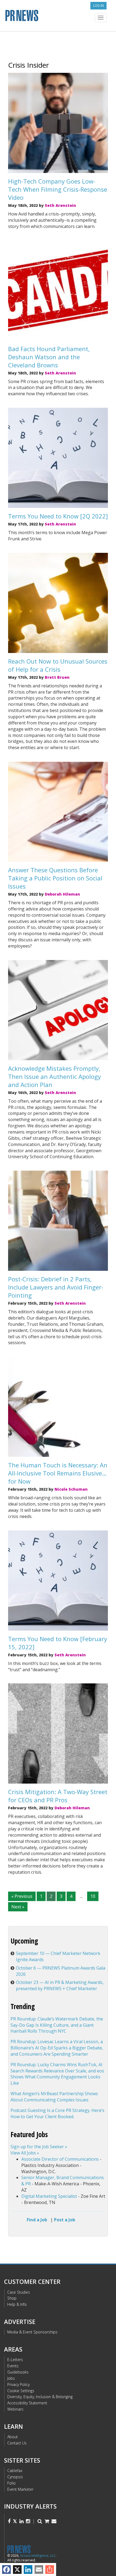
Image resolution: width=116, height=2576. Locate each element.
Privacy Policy (18, 2384)
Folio (11, 2483)
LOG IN (98, 6)
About (13, 2437)
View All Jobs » (25, 2153)
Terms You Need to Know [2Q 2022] (58, 516)
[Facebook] (6, 2570)
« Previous (22, 1896)
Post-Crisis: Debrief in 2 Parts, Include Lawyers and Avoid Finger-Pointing (56, 1287)
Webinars (15, 2409)
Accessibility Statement (27, 2403)
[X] (17, 2570)
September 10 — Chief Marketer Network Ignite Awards (58, 1956)
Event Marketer (20, 2489)
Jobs (11, 2378)
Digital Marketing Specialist (49, 2196)
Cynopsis (15, 2477)
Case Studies (19, 2292)
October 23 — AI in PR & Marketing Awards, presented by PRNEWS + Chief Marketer (60, 1985)
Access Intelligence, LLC (38, 2556)
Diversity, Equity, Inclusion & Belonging (40, 2397)
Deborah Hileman (62, 894)
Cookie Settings (21, 2391)
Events (13, 2366)
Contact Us (17, 2443)
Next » (18, 1907)
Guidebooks (18, 2372)
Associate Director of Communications (60, 2159)
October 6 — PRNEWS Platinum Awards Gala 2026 (61, 1971)
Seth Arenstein (60, 205)
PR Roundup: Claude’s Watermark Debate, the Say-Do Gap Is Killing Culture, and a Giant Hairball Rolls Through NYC (57, 2025)
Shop (12, 2298)
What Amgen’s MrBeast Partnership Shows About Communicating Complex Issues (54, 2097)
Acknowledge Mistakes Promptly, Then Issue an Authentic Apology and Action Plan (54, 1076)
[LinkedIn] (28, 2570)
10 (93, 1896)
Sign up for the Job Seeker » (39, 2147)
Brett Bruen (57, 677)
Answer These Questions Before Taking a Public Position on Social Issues (55, 878)
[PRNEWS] (58, 17)
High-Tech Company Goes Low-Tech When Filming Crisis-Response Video (58, 189)
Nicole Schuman (71, 1489)
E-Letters (15, 2360)
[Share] (50, 2570)
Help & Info (17, 2304)
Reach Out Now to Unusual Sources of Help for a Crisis (58, 665)
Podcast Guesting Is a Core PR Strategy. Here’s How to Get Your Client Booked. (57, 2113)
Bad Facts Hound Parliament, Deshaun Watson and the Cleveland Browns (49, 357)
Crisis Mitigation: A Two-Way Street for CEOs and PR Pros (58, 1796)
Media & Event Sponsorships (32, 2332)
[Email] (39, 2570)
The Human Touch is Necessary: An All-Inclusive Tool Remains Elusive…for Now (58, 1473)
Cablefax (15, 2471)
